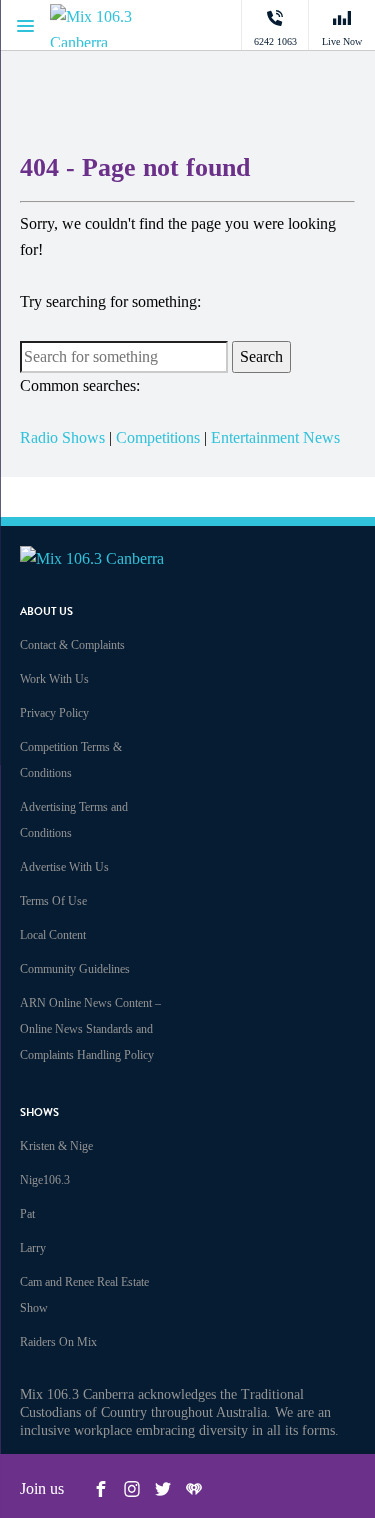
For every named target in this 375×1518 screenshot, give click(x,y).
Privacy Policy (54, 713)
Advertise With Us (64, 867)
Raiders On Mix (58, 1342)
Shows (39, 1112)
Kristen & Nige (56, 1146)
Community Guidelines (75, 969)
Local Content (53, 935)
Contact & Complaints (72, 645)
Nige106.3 (45, 1180)
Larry (33, 1248)
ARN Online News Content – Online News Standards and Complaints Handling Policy (90, 1029)
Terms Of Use (53, 901)
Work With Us (54, 679)
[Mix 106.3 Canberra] (110, 25)
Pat (27, 1214)
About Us (46, 611)
